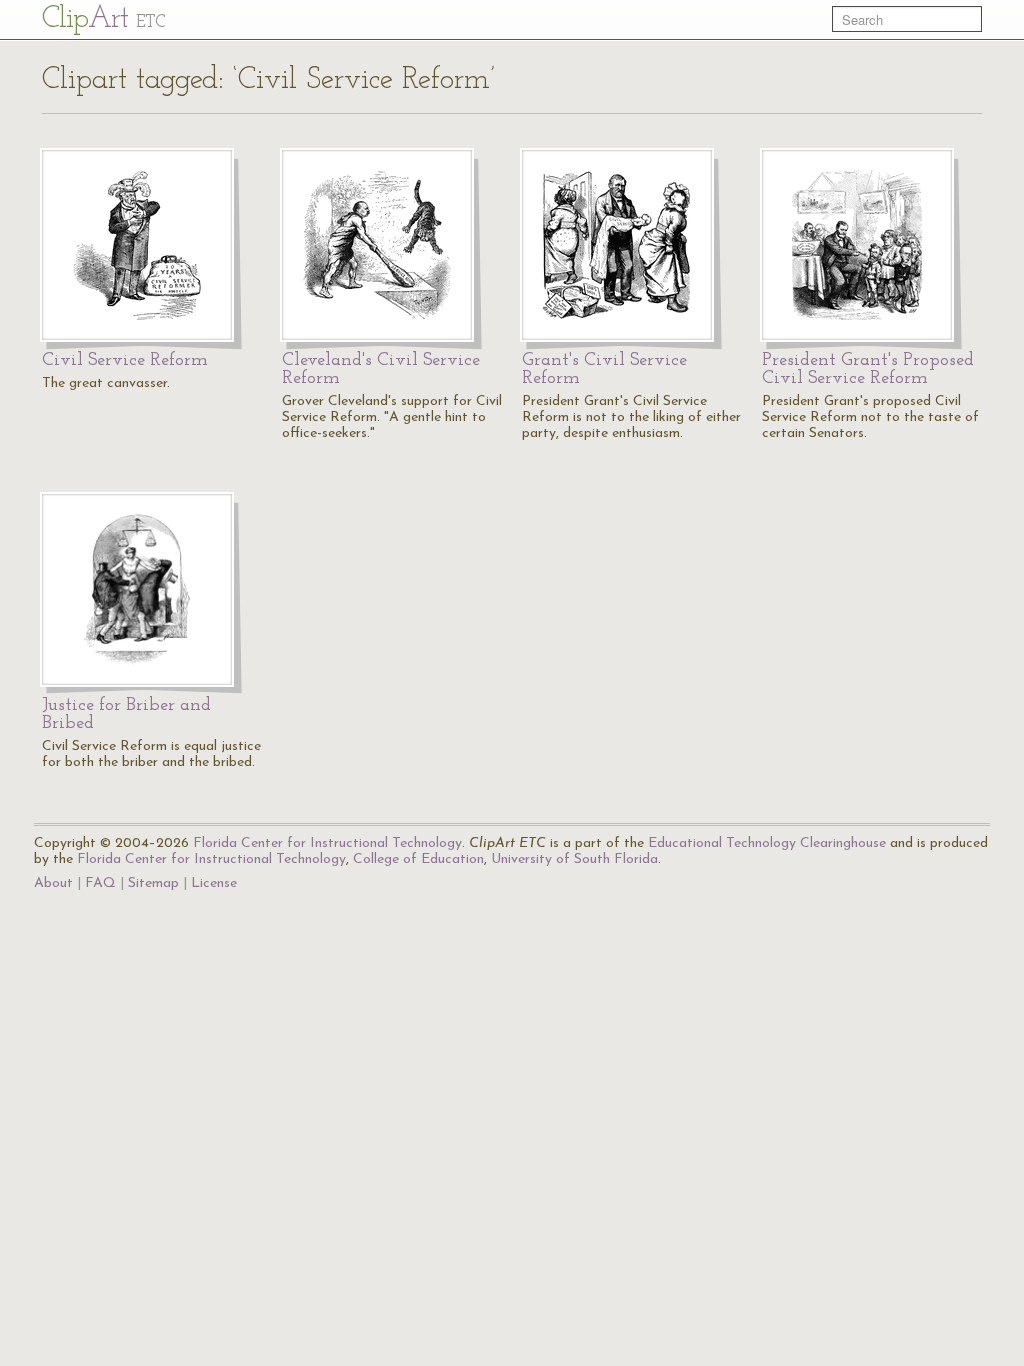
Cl (103, 19)
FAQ (100, 883)
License (214, 883)
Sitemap (153, 883)
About (53, 883)
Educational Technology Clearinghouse (767, 843)
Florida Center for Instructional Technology (327, 843)
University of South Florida (574, 859)
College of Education (418, 859)
